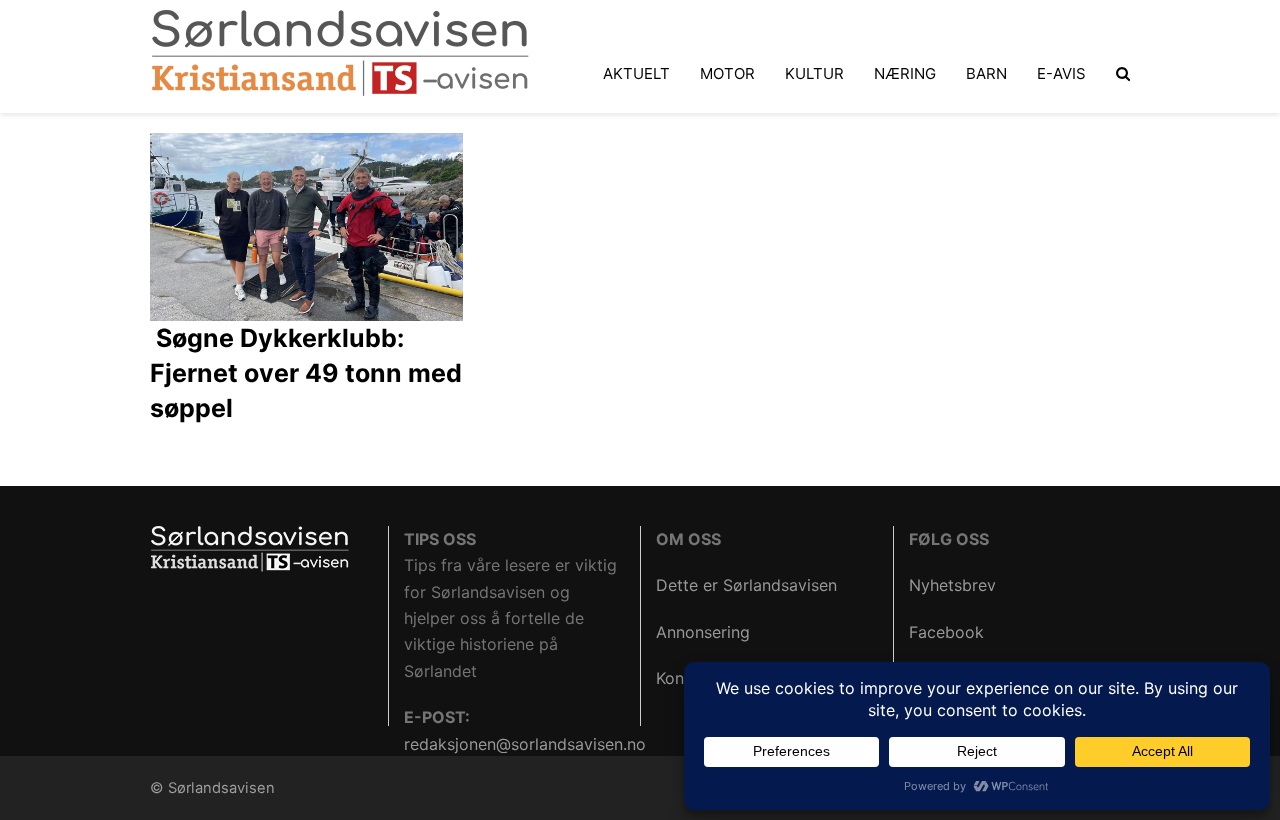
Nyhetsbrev (952, 585)
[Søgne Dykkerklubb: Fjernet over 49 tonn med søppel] (306, 225)
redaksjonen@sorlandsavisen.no (525, 744)
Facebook (946, 632)
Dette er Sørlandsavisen (746, 585)
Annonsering (703, 632)
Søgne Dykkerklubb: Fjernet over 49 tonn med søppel (306, 373)
